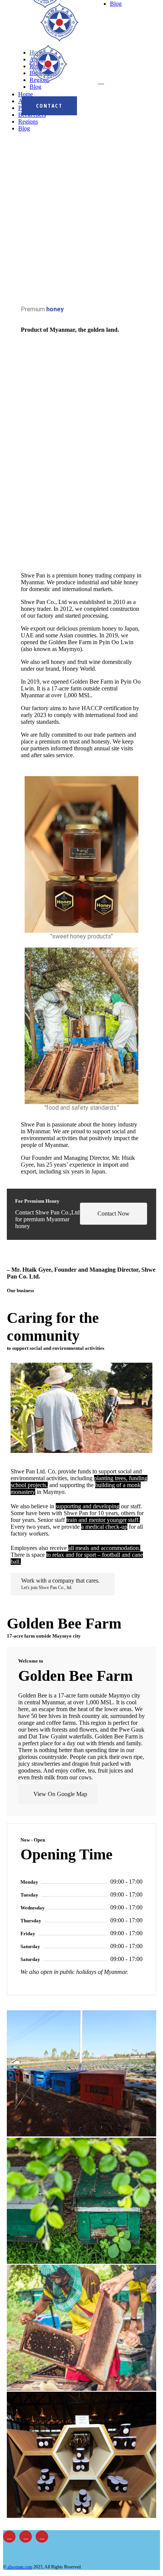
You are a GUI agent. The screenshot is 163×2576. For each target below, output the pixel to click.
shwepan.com (19, 2567)
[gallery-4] (81, 2515)
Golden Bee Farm (75, 1676)
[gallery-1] (81, 2261)
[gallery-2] (81, 2134)
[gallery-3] (81, 2388)
